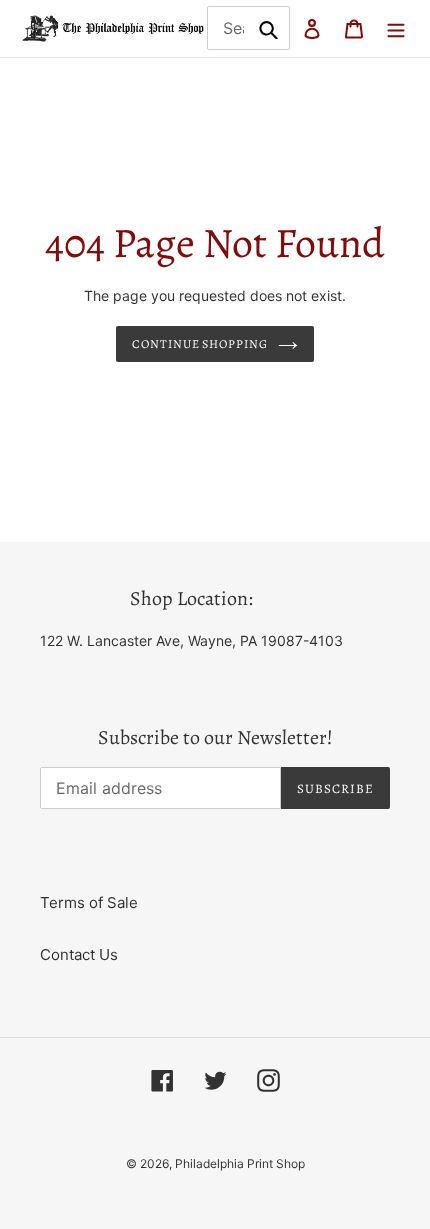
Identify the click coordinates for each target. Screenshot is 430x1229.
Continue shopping (200, 344)
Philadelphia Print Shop (240, 1163)
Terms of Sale (89, 902)
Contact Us (79, 954)
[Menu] (396, 28)
